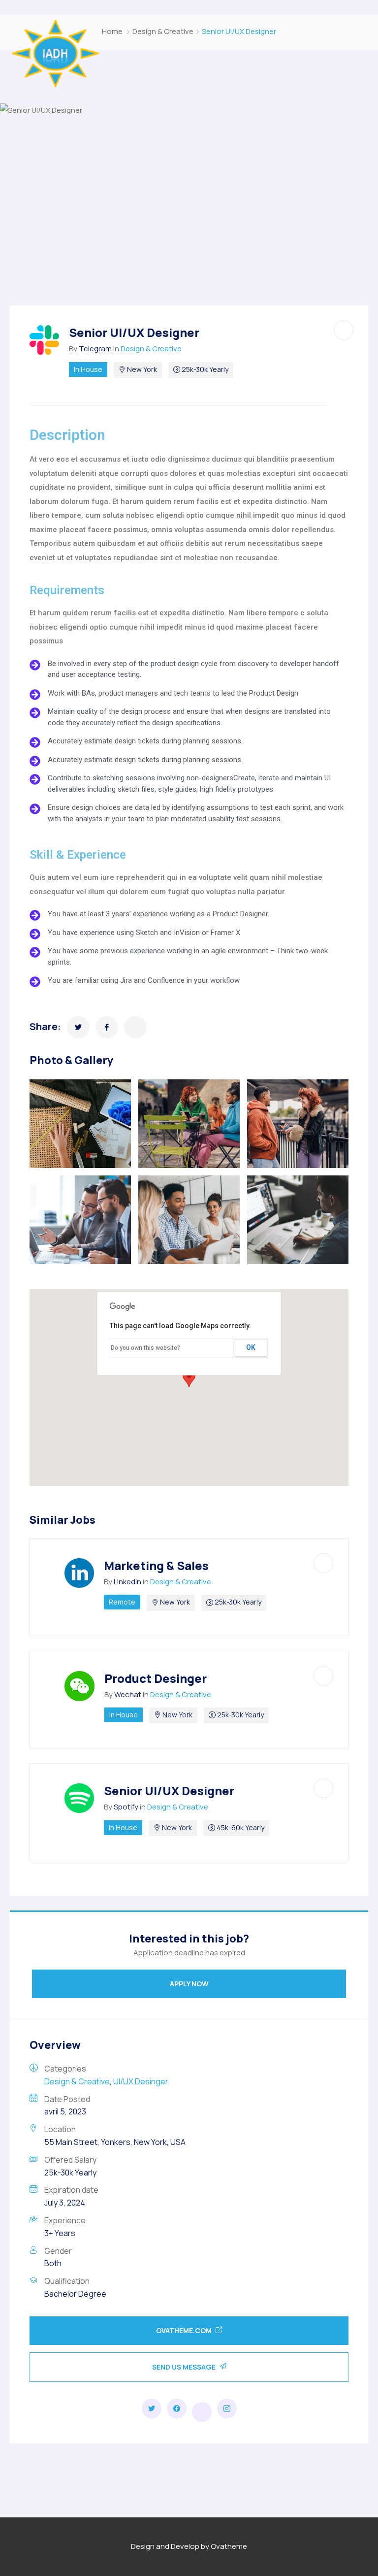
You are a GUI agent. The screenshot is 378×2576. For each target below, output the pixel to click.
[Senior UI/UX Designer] (78, 1027)
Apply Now (189, 1984)
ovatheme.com (185, 2330)
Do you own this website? (145, 1348)
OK (251, 1347)
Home (112, 31)
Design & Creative (163, 31)
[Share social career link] (152, 2409)
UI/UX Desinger (141, 2081)
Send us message (185, 2367)
